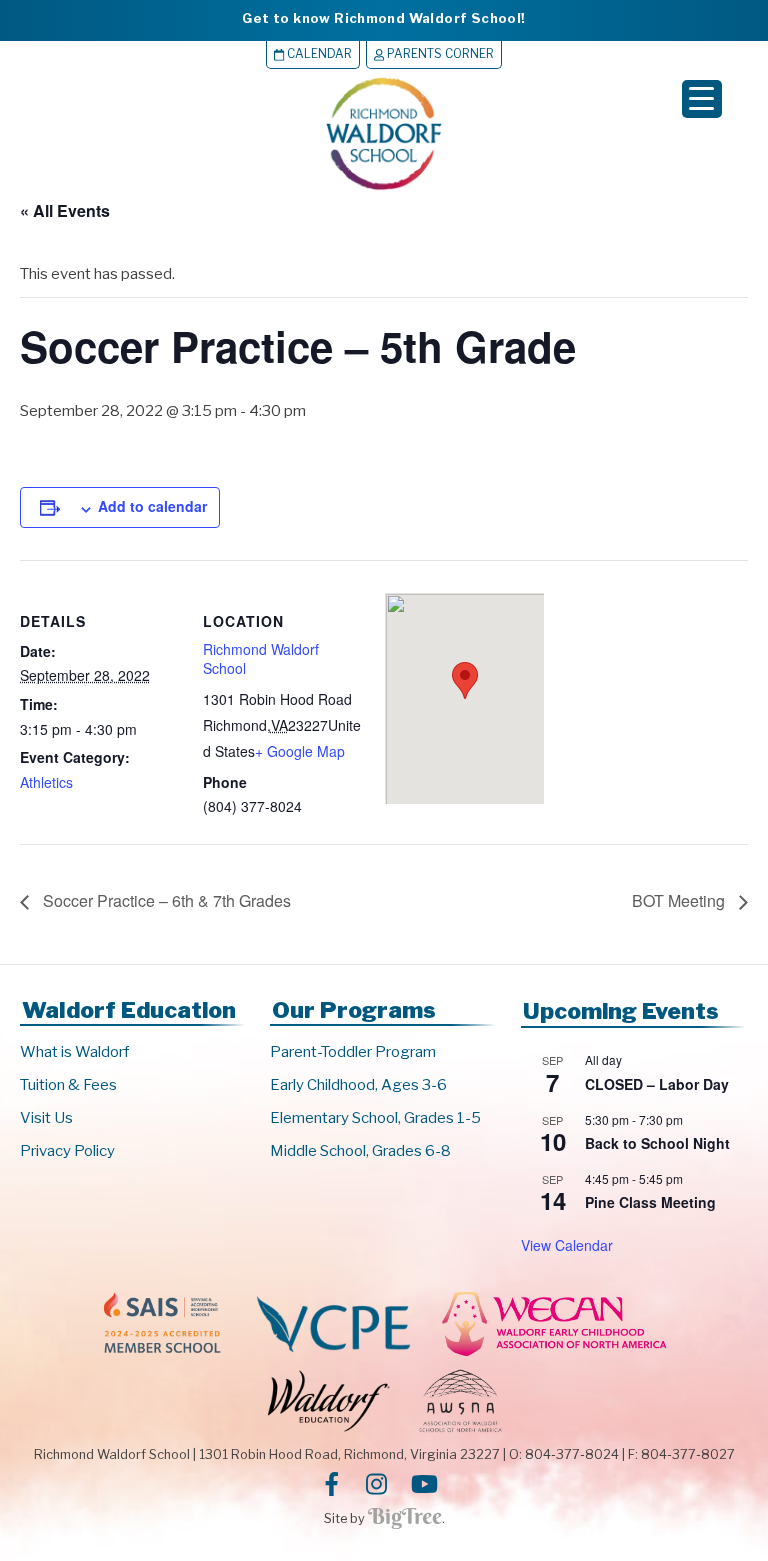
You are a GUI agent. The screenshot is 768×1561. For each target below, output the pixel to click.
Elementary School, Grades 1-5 (375, 1118)
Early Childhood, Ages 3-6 (358, 1085)
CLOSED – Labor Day (657, 1084)
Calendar (318, 54)
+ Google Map (300, 751)
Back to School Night (657, 1143)
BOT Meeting (680, 900)
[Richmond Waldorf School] (384, 189)
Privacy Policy (67, 1151)
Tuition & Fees (68, 1085)
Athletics (46, 782)
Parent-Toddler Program (353, 1052)
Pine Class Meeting (650, 1202)
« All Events (65, 210)
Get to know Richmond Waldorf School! (383, 18)
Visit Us (46, 1118)
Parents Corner (439, 54)
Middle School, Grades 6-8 (360, 1151)
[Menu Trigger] (702, 99)
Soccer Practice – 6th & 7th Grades (165, 900)
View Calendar (567, 1245)
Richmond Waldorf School (261, 659)
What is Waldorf (74, 1052)
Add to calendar (152, 506)
